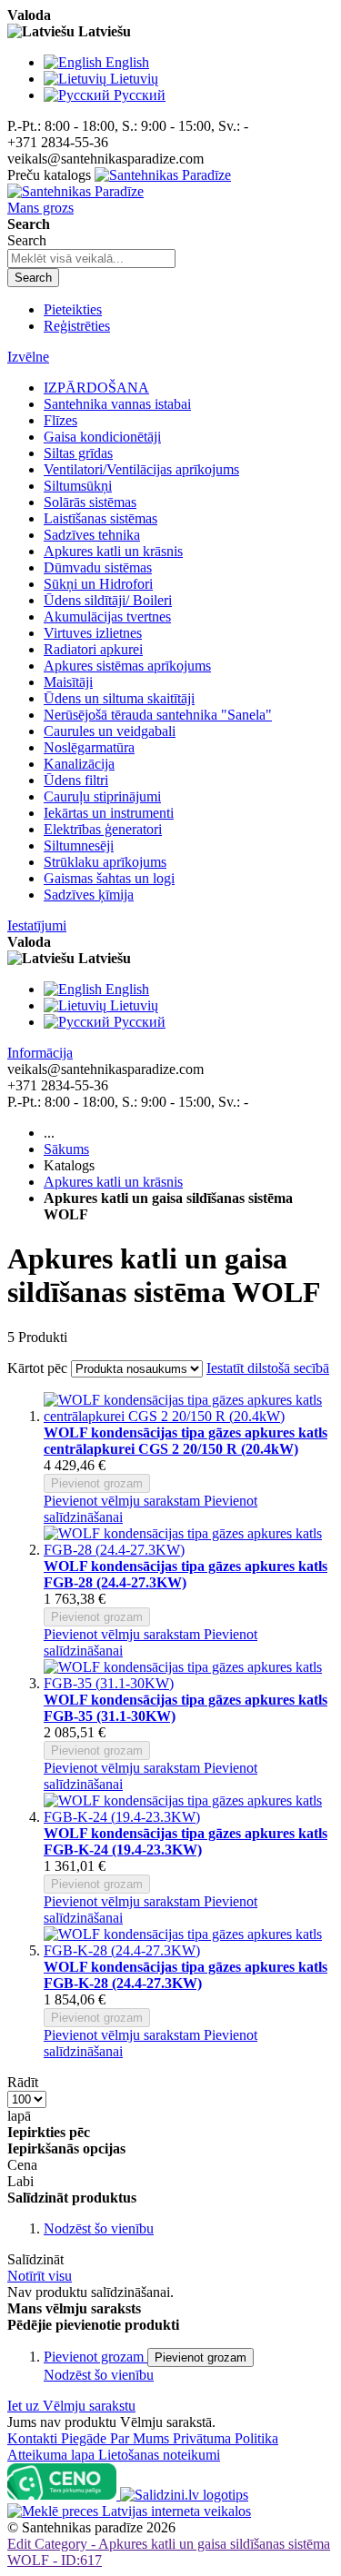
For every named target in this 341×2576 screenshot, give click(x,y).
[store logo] (119, 183)
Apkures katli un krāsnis (113, 1182)
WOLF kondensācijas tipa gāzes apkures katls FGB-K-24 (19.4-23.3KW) (186, 1841)
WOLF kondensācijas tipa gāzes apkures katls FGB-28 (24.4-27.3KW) (186, 1574)
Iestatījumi (37, 925)
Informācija (40, 1053)
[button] (124, 1501)
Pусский (140, 95)
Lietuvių (134, 79)
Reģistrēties (77, 326)
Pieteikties (73, 309)
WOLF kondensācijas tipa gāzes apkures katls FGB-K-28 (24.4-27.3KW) (186, 1975)
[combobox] (91, 259)
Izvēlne (28, 357)
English (127, 62)
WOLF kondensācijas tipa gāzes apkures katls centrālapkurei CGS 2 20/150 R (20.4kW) (186, 1441)
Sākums (66, 1149)
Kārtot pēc (37, 1368)
